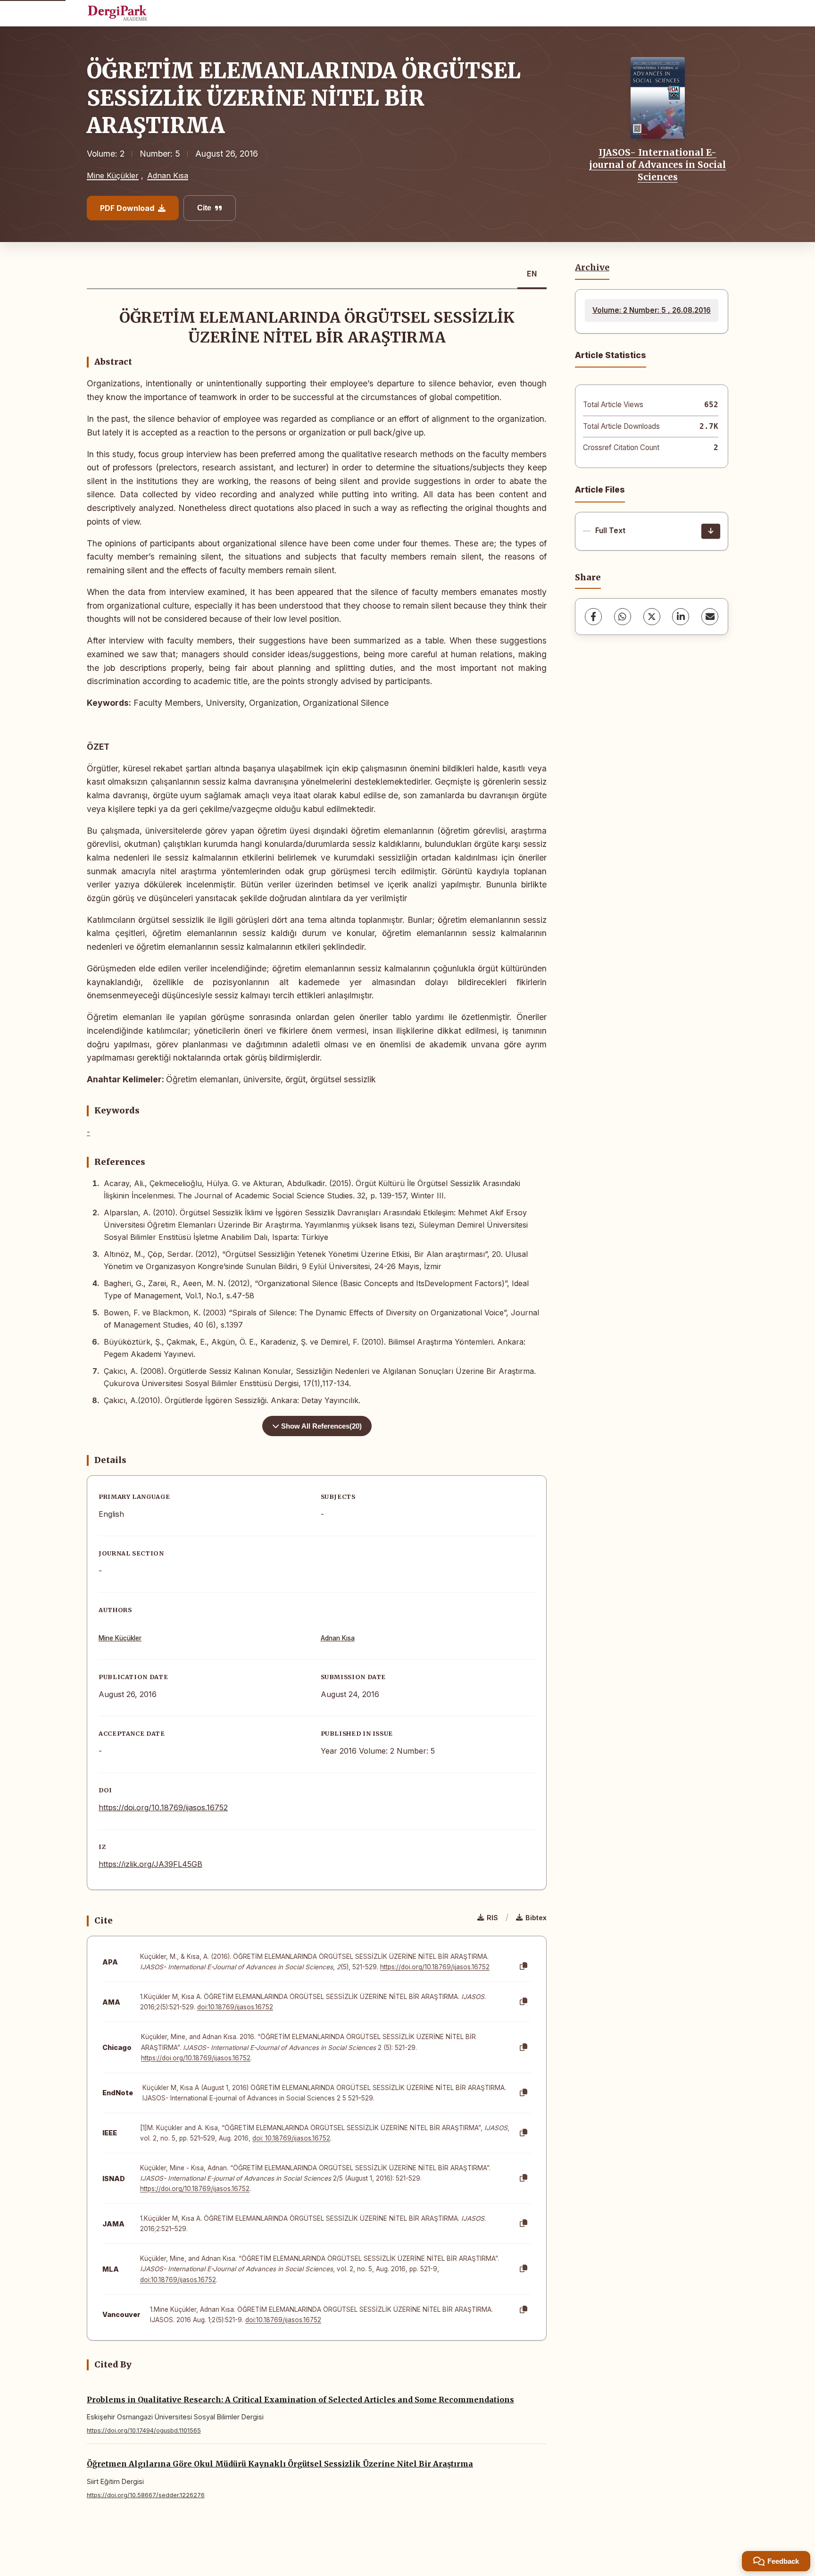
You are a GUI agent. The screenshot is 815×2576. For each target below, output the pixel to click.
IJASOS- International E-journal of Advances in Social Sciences (657, 165)
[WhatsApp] (623, 617)
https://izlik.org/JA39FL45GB (150, 1864)
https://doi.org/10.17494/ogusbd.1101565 (144, 2430)
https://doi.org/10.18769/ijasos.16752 (163, 1807)
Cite (204, 208)
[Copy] (524, 1966)
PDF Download (127, 208)
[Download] (711, 531)
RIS (492, 1918)
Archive (592, 268)
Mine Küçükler (113, 176)
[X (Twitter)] (652, 617)
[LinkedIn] (681, 617)
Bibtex (536, 1918)
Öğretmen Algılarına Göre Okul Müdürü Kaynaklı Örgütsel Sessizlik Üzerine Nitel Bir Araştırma (280, 2464)
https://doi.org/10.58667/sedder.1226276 (146, 2495)
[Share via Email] (710, 617)
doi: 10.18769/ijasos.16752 (291, 2138)
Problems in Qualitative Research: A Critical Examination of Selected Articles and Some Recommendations (300, 2400)
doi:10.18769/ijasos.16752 (235, 2007)
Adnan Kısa (168, 176)
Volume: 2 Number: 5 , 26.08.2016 (652, 310)
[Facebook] (593, 617)
